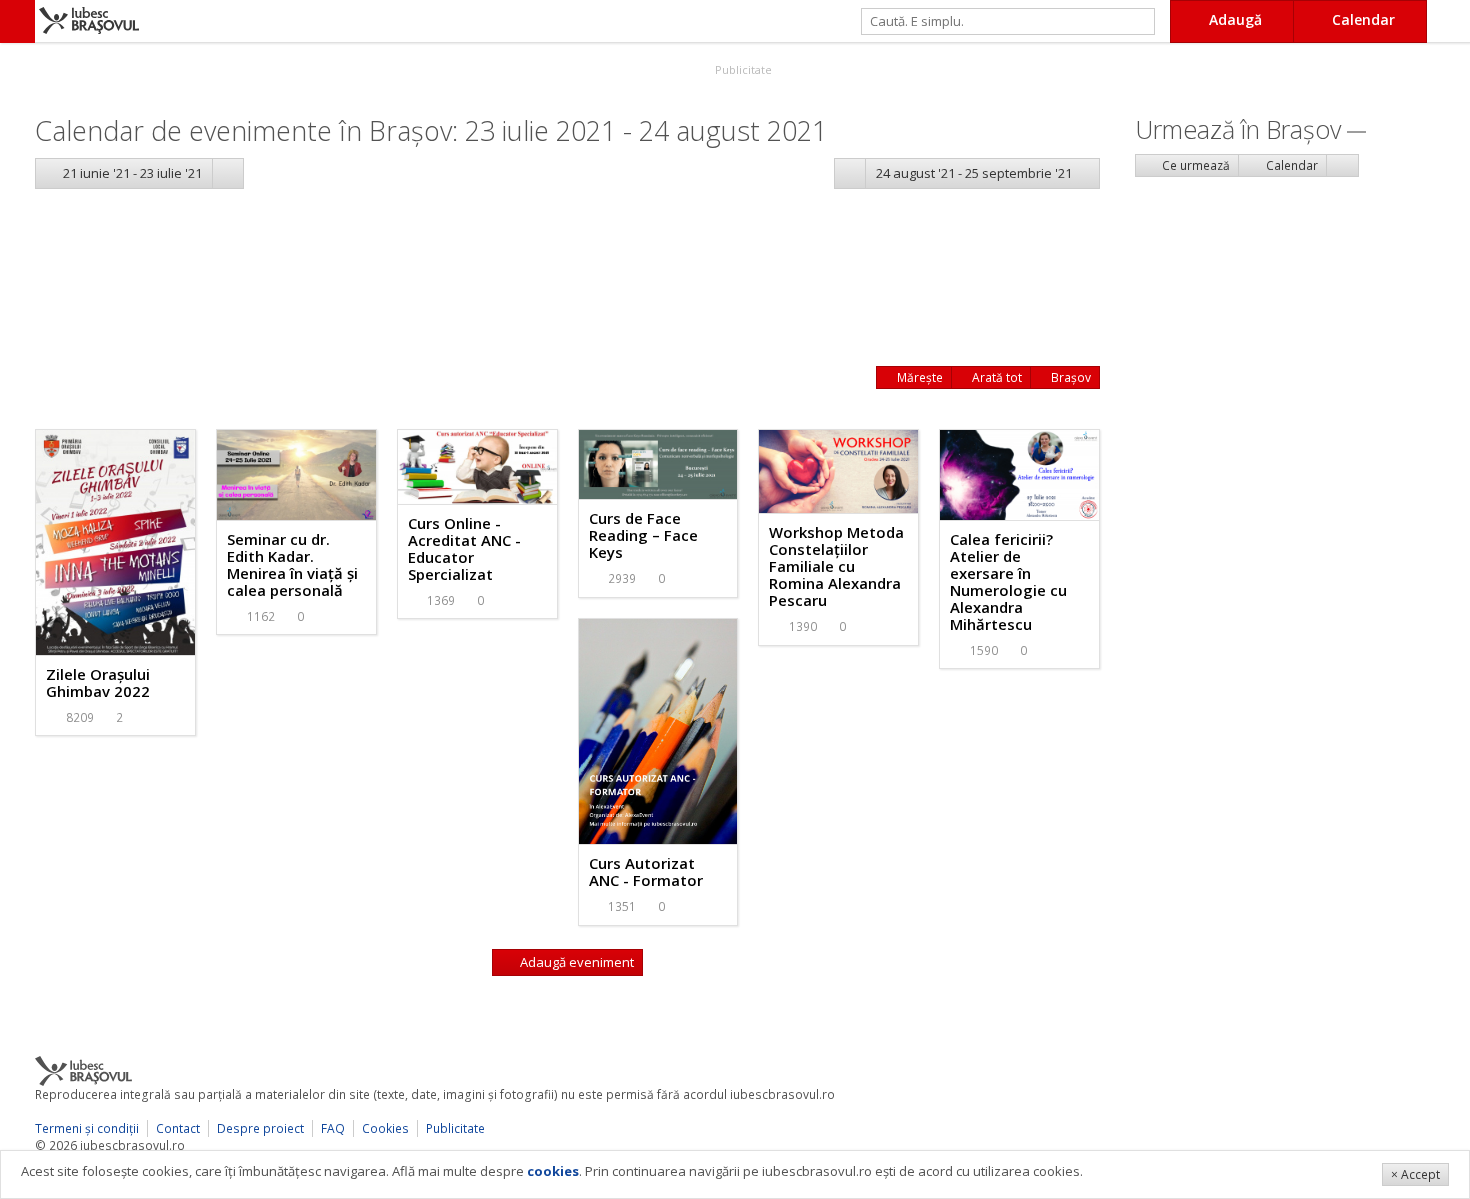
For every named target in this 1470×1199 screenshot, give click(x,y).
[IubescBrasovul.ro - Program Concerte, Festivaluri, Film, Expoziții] (17, 21)
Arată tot (995, 377)
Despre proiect (260, 1128)
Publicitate (742, 69)
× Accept (1415, 1174)
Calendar (1290, 165)
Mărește (918, 377)
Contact (178, 1128)
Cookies (385, 1128)
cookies (553, 1171)
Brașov (1069, 377)
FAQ (333, 1128)
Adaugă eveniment (575, 962)
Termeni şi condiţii (87, 1128)
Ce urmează (1194, 165)
